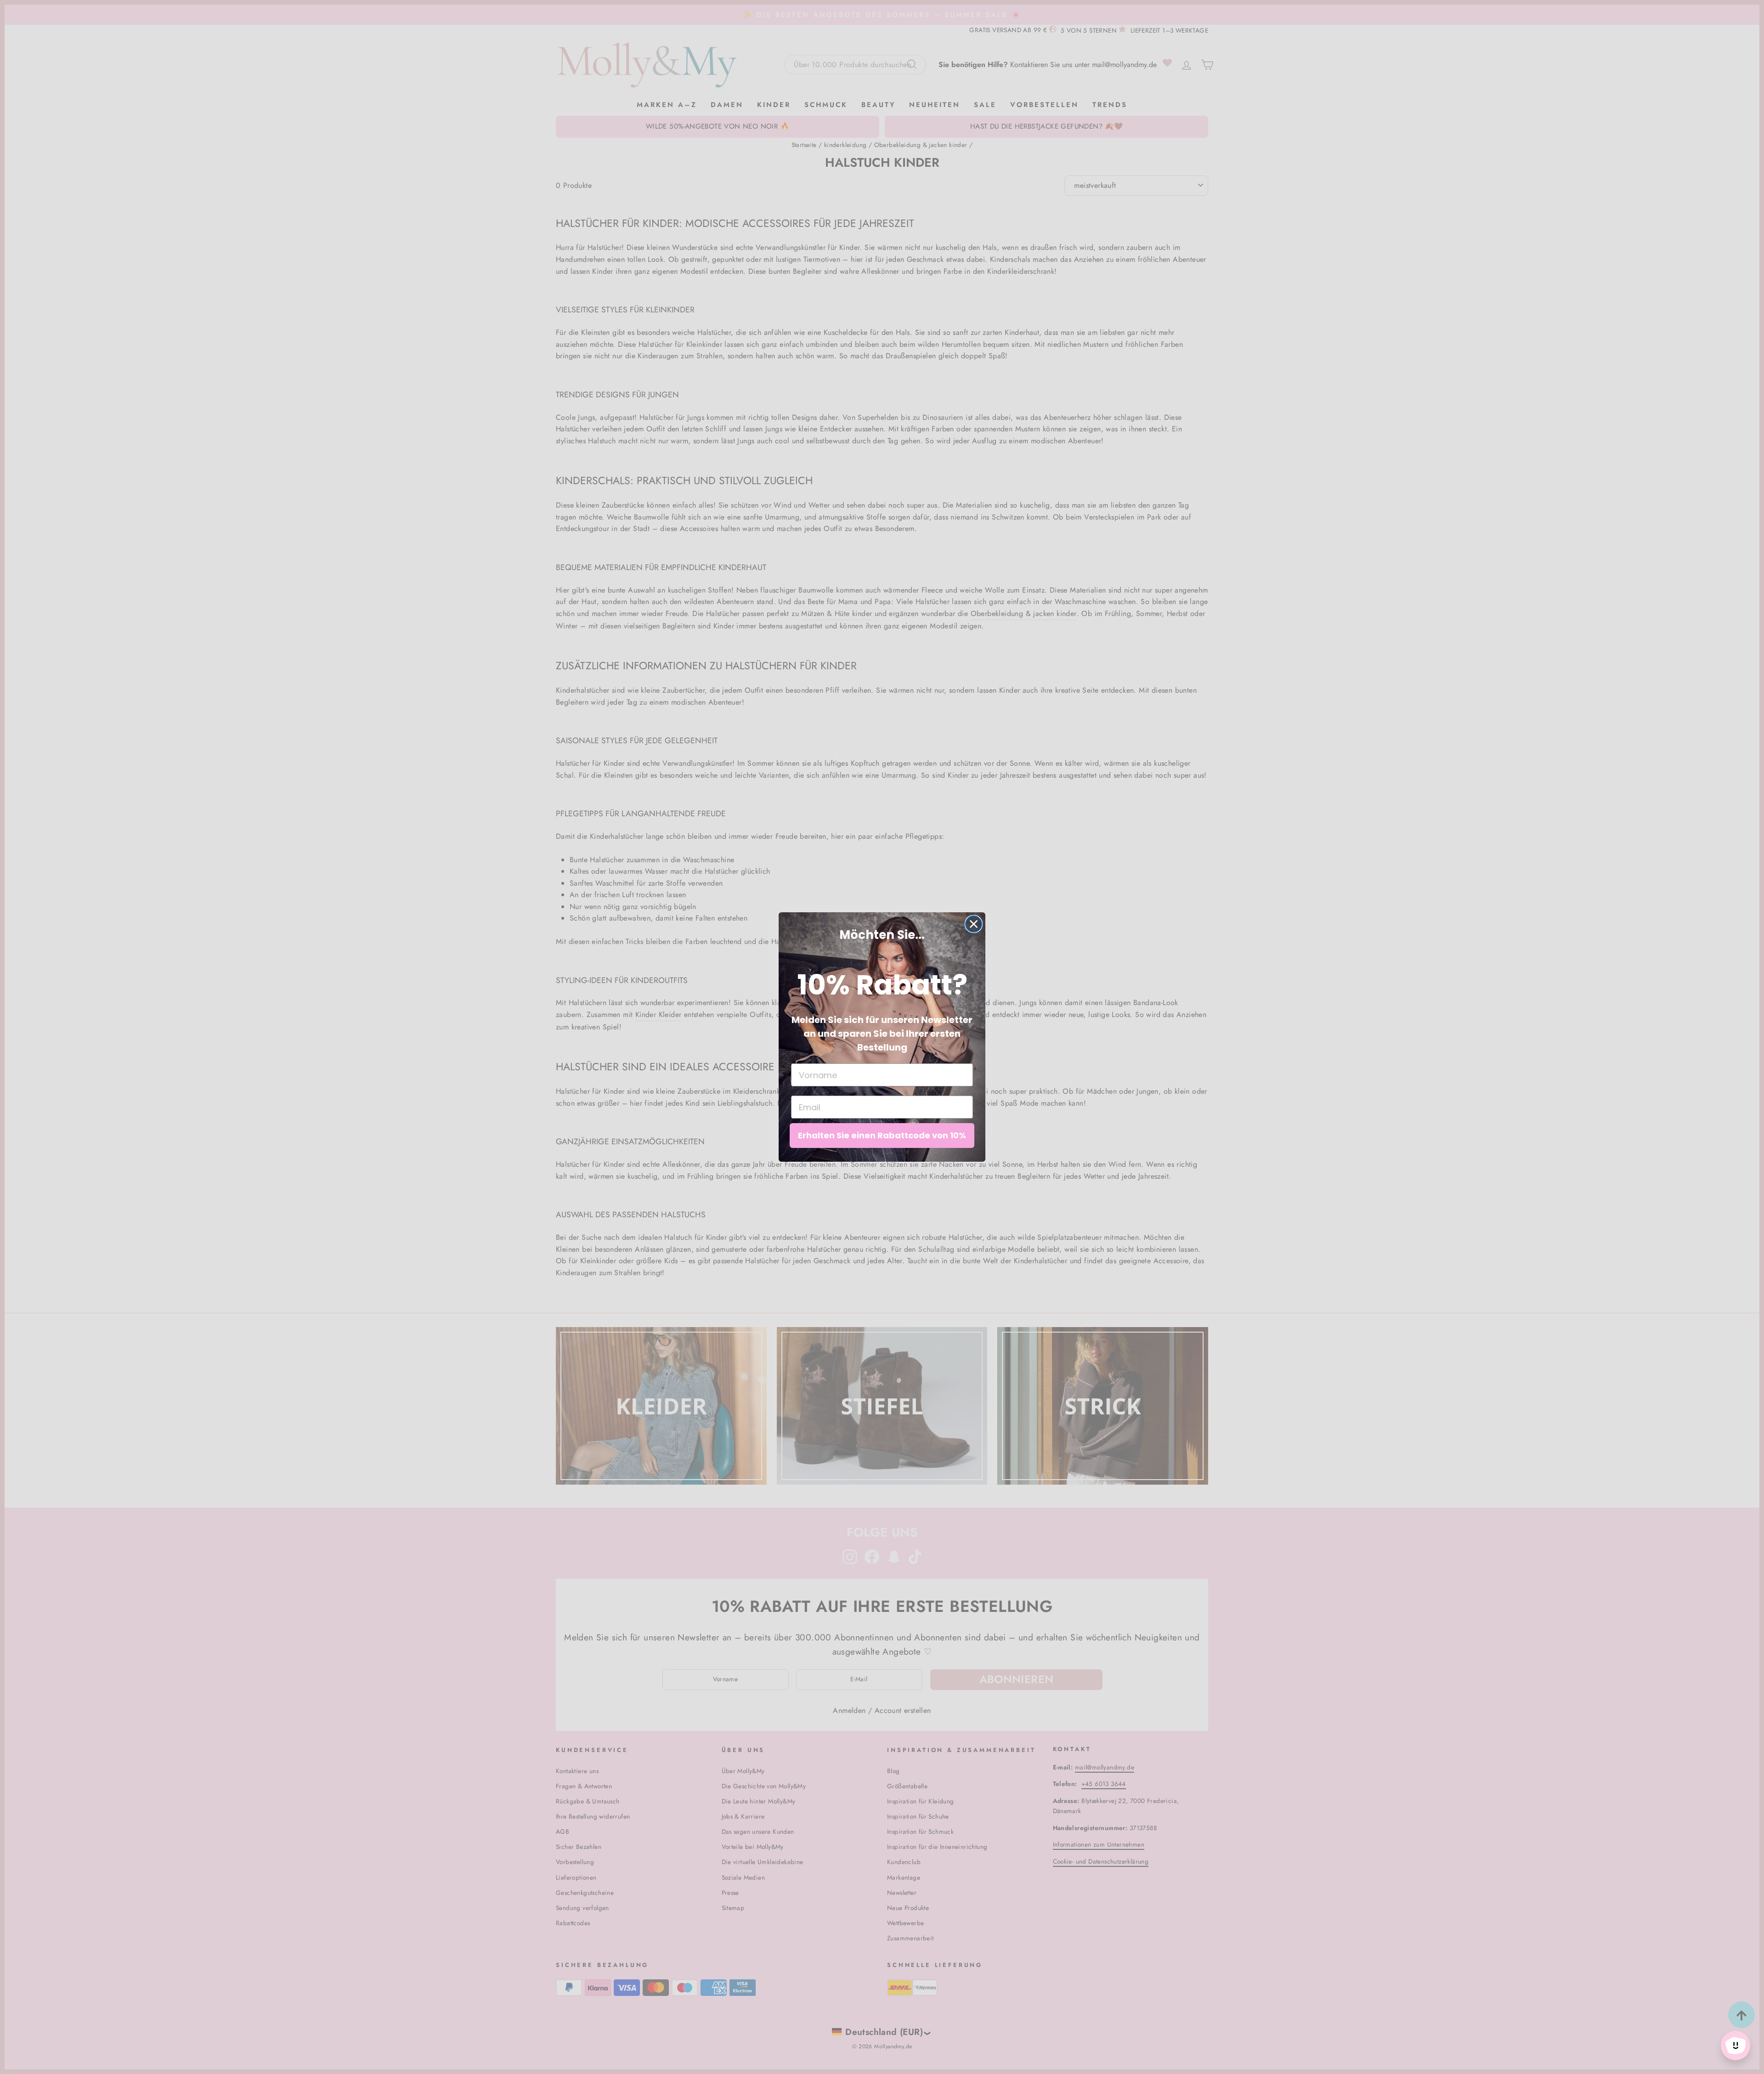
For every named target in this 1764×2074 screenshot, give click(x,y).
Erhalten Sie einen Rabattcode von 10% (882, 1135)
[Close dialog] (974, 924)
